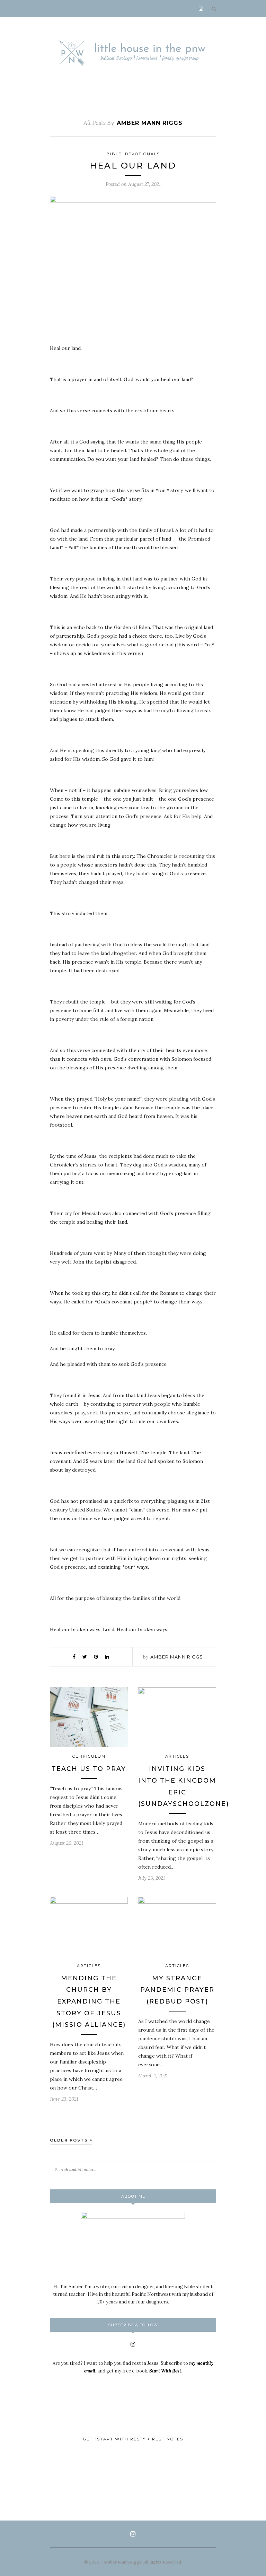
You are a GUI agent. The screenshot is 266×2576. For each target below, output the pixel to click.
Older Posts (70, 2140)
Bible (114, 154)
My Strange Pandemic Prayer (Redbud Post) (177, 1990)
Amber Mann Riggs (177, 1657)
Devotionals (143, 154)
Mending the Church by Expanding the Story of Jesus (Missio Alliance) (89, 2001)
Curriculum (89, 1756)
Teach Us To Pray (89, 1769)
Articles (177, 1756)
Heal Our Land (133, 166)
